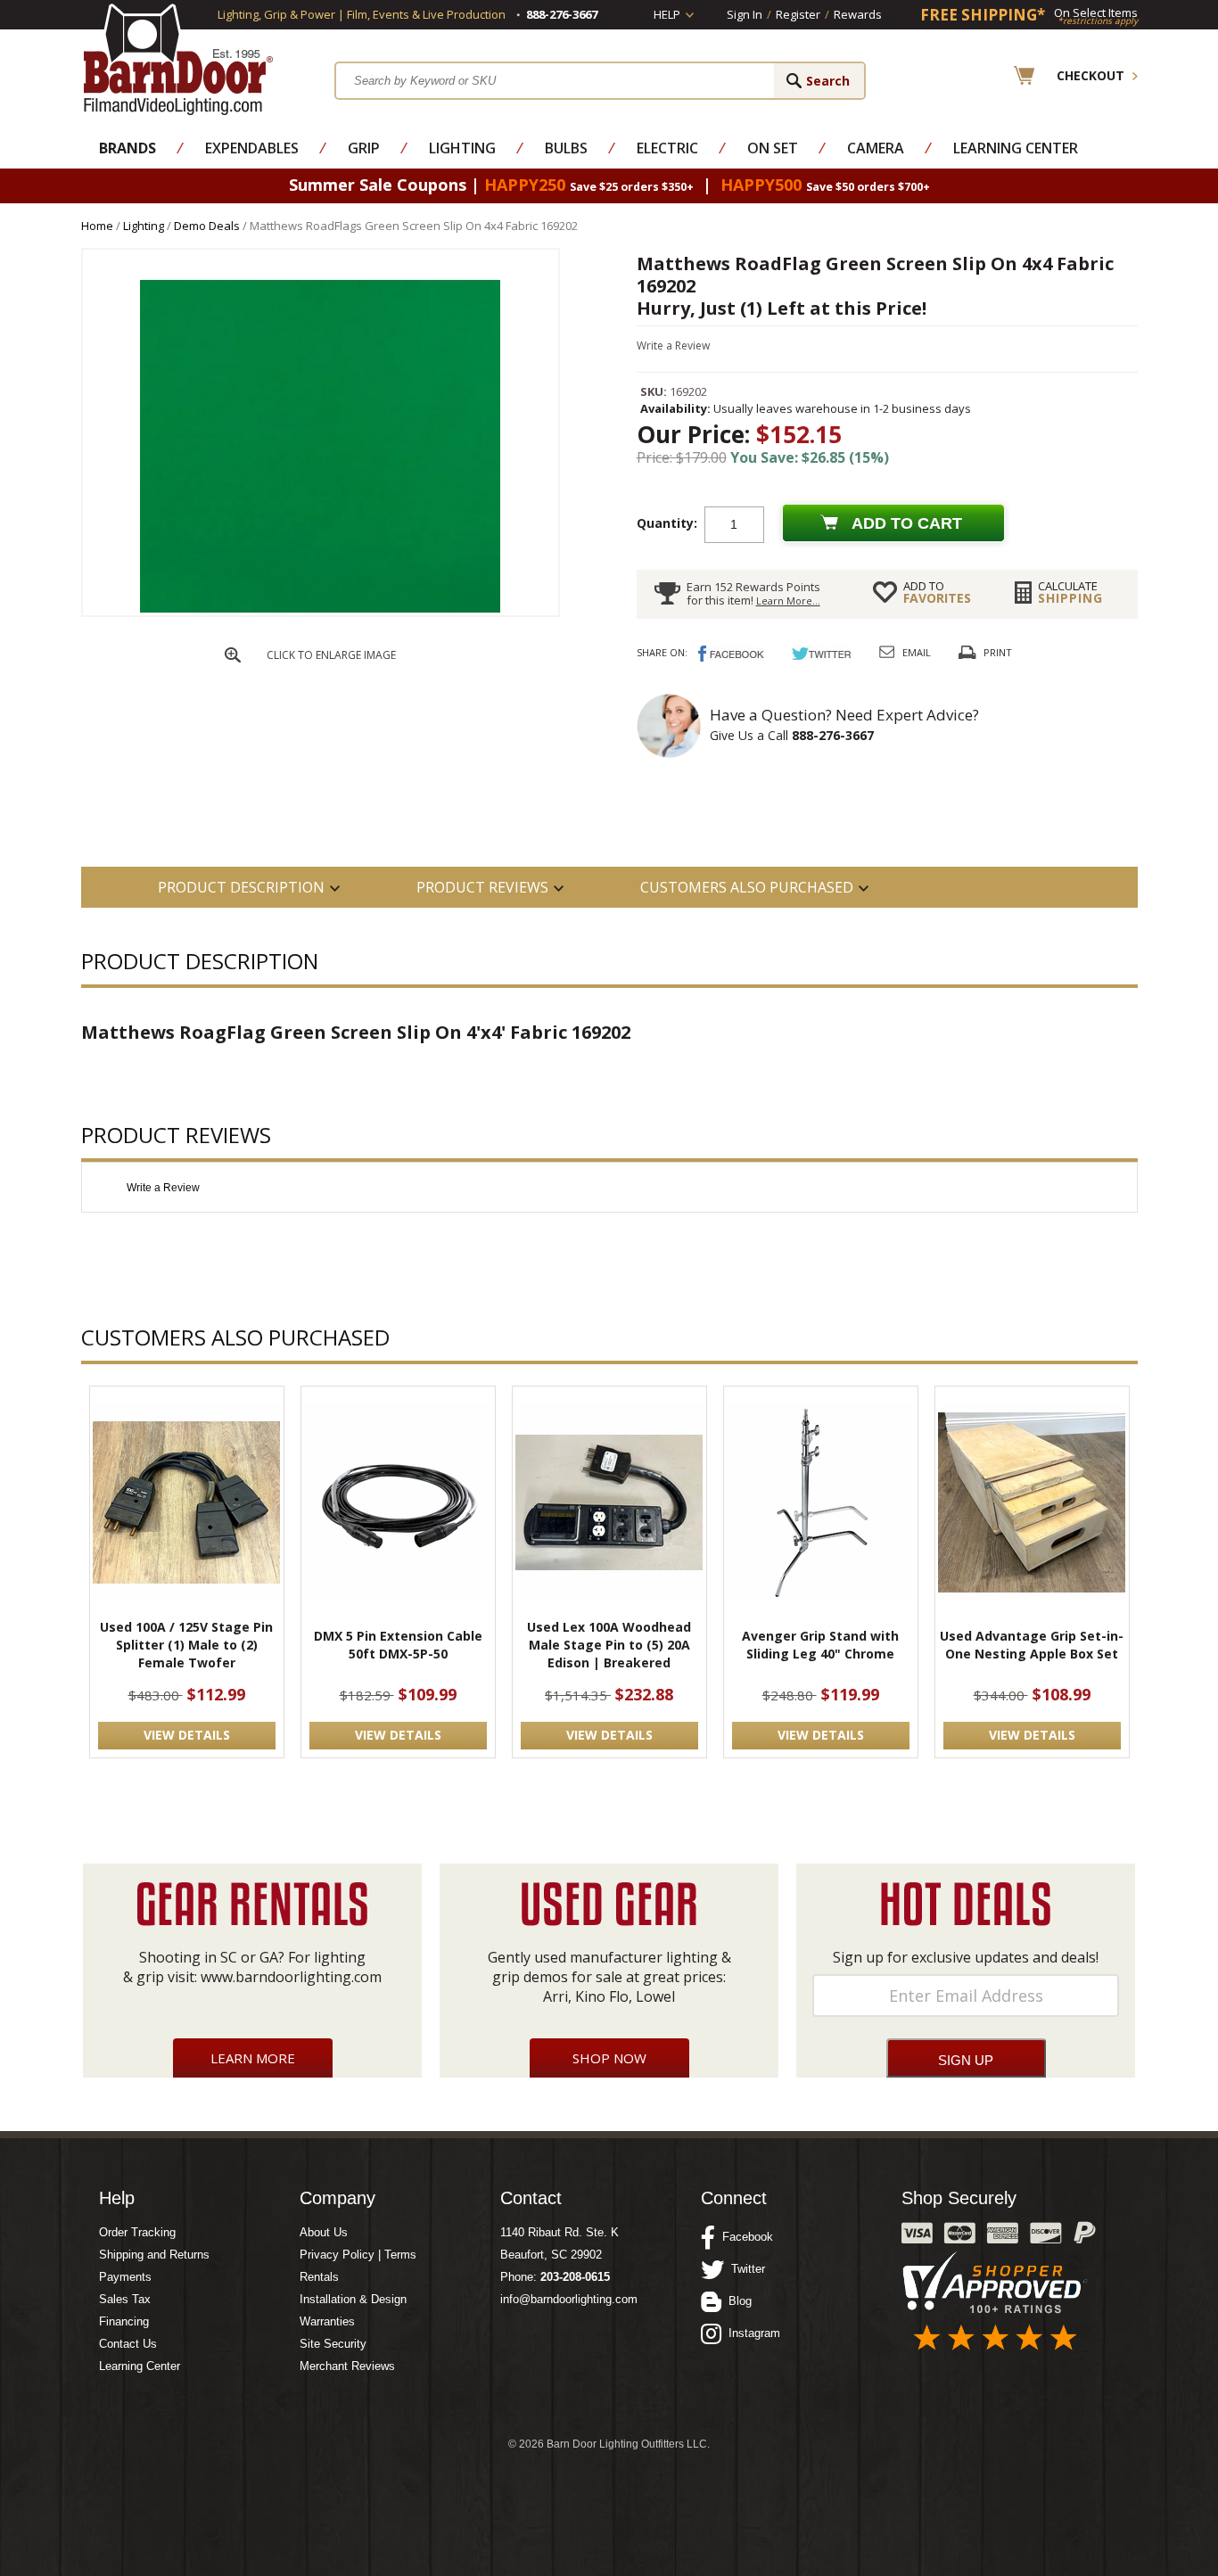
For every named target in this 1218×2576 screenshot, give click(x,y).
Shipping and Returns (154, 2255)
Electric (667, 148)
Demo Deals (207, 226)
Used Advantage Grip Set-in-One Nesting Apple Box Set (1032, 1645)
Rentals (319, 2277)
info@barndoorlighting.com (569, 2299)
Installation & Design (353, 2299)
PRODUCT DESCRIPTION (241, 887)
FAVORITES (937, 592)
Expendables (252, 148)
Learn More (253, 2058)
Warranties (327, 2321)
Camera (876, 148)
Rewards (858, 14)
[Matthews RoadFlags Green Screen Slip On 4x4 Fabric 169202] (320, 611)
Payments (125, 2277)
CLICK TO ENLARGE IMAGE (331, 655)
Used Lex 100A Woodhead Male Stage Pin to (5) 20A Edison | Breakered (609, 1645)
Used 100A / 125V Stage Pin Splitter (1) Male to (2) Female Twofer (186, 1645)
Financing (124, 2321)
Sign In (745, 14)
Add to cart (907, 523)
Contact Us (128, 2344)
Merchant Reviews (347, 2366)
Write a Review (673, 346)
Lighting (462, 148)
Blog (737, 2301)
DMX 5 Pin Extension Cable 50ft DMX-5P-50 (398, 1645)
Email (917, 652)
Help (667, 14)
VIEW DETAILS (187, 1735)
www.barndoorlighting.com (291, 1977)
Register (798, 14)
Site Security (333, 2344)
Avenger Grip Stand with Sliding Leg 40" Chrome (820, 1645)
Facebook (744, 2237)
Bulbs (566, 148)
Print (998, 652)
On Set (773, 148)
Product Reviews (482, 887)
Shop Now (609, 2058)
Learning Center (1016, 148)
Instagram (751, 2333)
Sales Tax (125, 2299)
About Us (324, 2232)
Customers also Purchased (747, 887)
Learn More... (788, 601)
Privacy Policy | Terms (358, 2255)
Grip (364, 148)
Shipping (1070, 592)
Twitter (745, 2269)
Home (97, 226)
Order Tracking (137, 2232)
